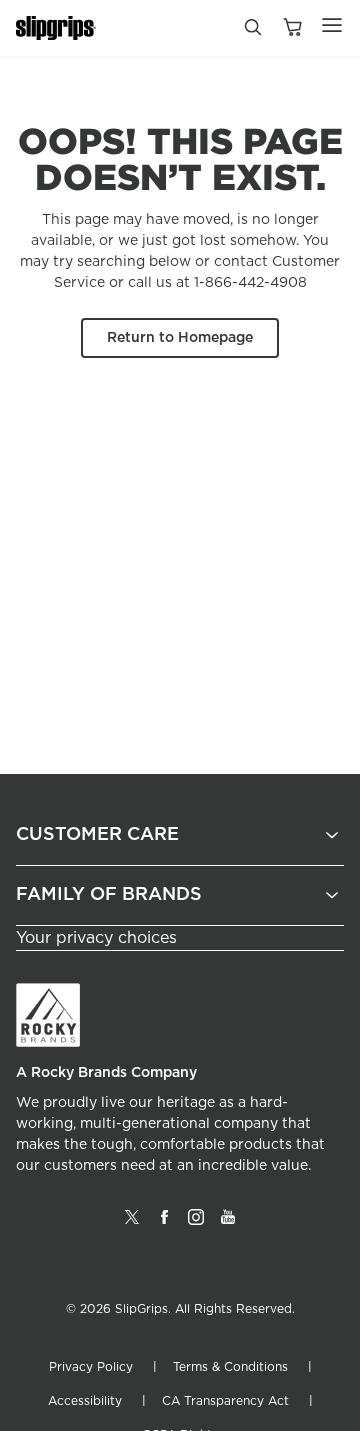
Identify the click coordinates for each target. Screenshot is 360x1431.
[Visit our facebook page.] (164, 1225)
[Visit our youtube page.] (228, 1225)
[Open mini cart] (292, 28)
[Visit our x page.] (132, 1225)
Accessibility (85, 1401)
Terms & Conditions (230, 1367)
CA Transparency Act (225, 1401)
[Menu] (332, 25)
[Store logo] (56, 28)
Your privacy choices (96, 938)
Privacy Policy (91, 1367)
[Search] (252, 32)
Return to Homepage (180, 338)
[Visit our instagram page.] (196, 1225)
